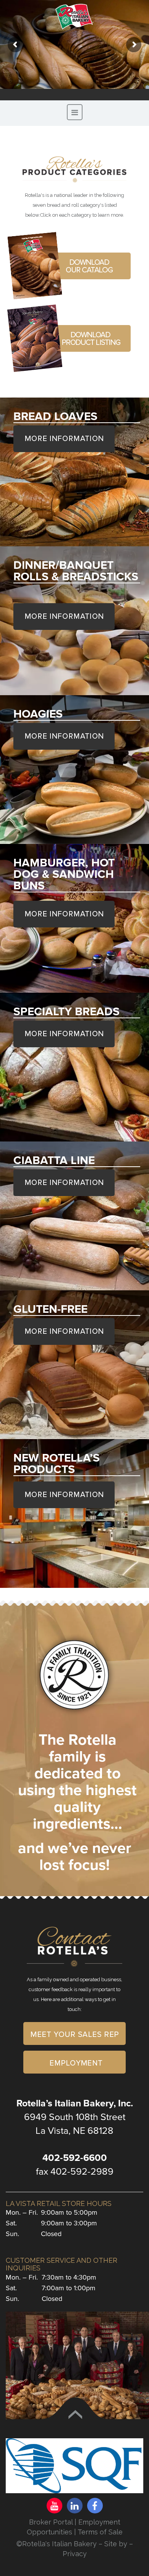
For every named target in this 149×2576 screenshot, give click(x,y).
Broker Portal (51, 2522)
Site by (117, 2544)
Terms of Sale (100, 2532)
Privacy (75, 2554)
